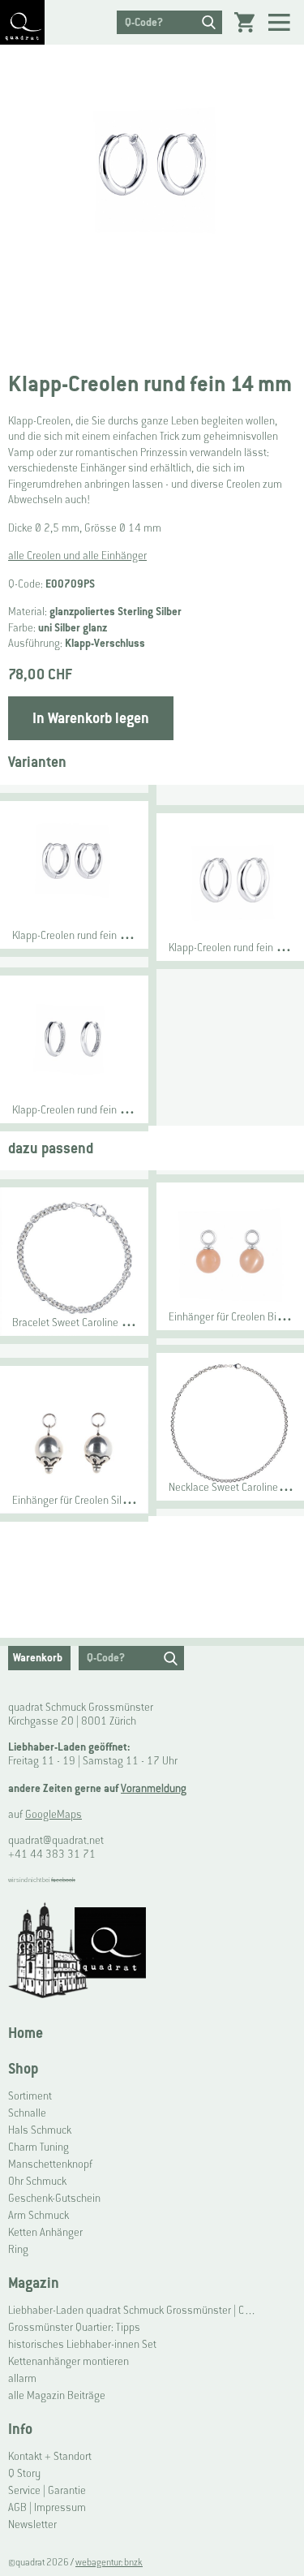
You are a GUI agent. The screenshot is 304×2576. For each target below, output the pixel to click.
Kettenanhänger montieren (69, 2361)
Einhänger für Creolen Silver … (81, 1500)
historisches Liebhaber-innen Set (82, 2344)
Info (20, 2429)
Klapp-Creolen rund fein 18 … (236, 948)
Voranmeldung (154, 1788)
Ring (18, 2249)
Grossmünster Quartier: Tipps (74, 2327)
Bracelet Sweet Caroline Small (79, 1322)
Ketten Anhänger (45, 2232)
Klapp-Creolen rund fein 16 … (79, 935)
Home (26, 2033)
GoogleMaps (54, 1814)
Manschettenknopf (50, 2164)
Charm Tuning (39, 2147)
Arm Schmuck (39, 2215)
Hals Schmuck (40, 2130)
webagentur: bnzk (109, 2562)
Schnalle (27, 2113)
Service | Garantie (47, 2490)
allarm (22, 2378)
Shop (23, 2068)
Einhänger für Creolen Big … (233, 1317)
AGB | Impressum (47, 2507)
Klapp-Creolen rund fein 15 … (79, 1110)
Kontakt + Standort (50, 2456)
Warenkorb (38, 1658)
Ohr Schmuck (37, 2181)
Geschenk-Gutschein (54, 2198)
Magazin (34, 2283)
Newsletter (32, 2524)
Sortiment (30, 2096)
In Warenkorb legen (91, 718)
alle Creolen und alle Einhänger (77, 556)
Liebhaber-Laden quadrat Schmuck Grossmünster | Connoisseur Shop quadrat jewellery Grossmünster (133, 2310)
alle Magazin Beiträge (57, 2395)
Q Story (24, 2473)
